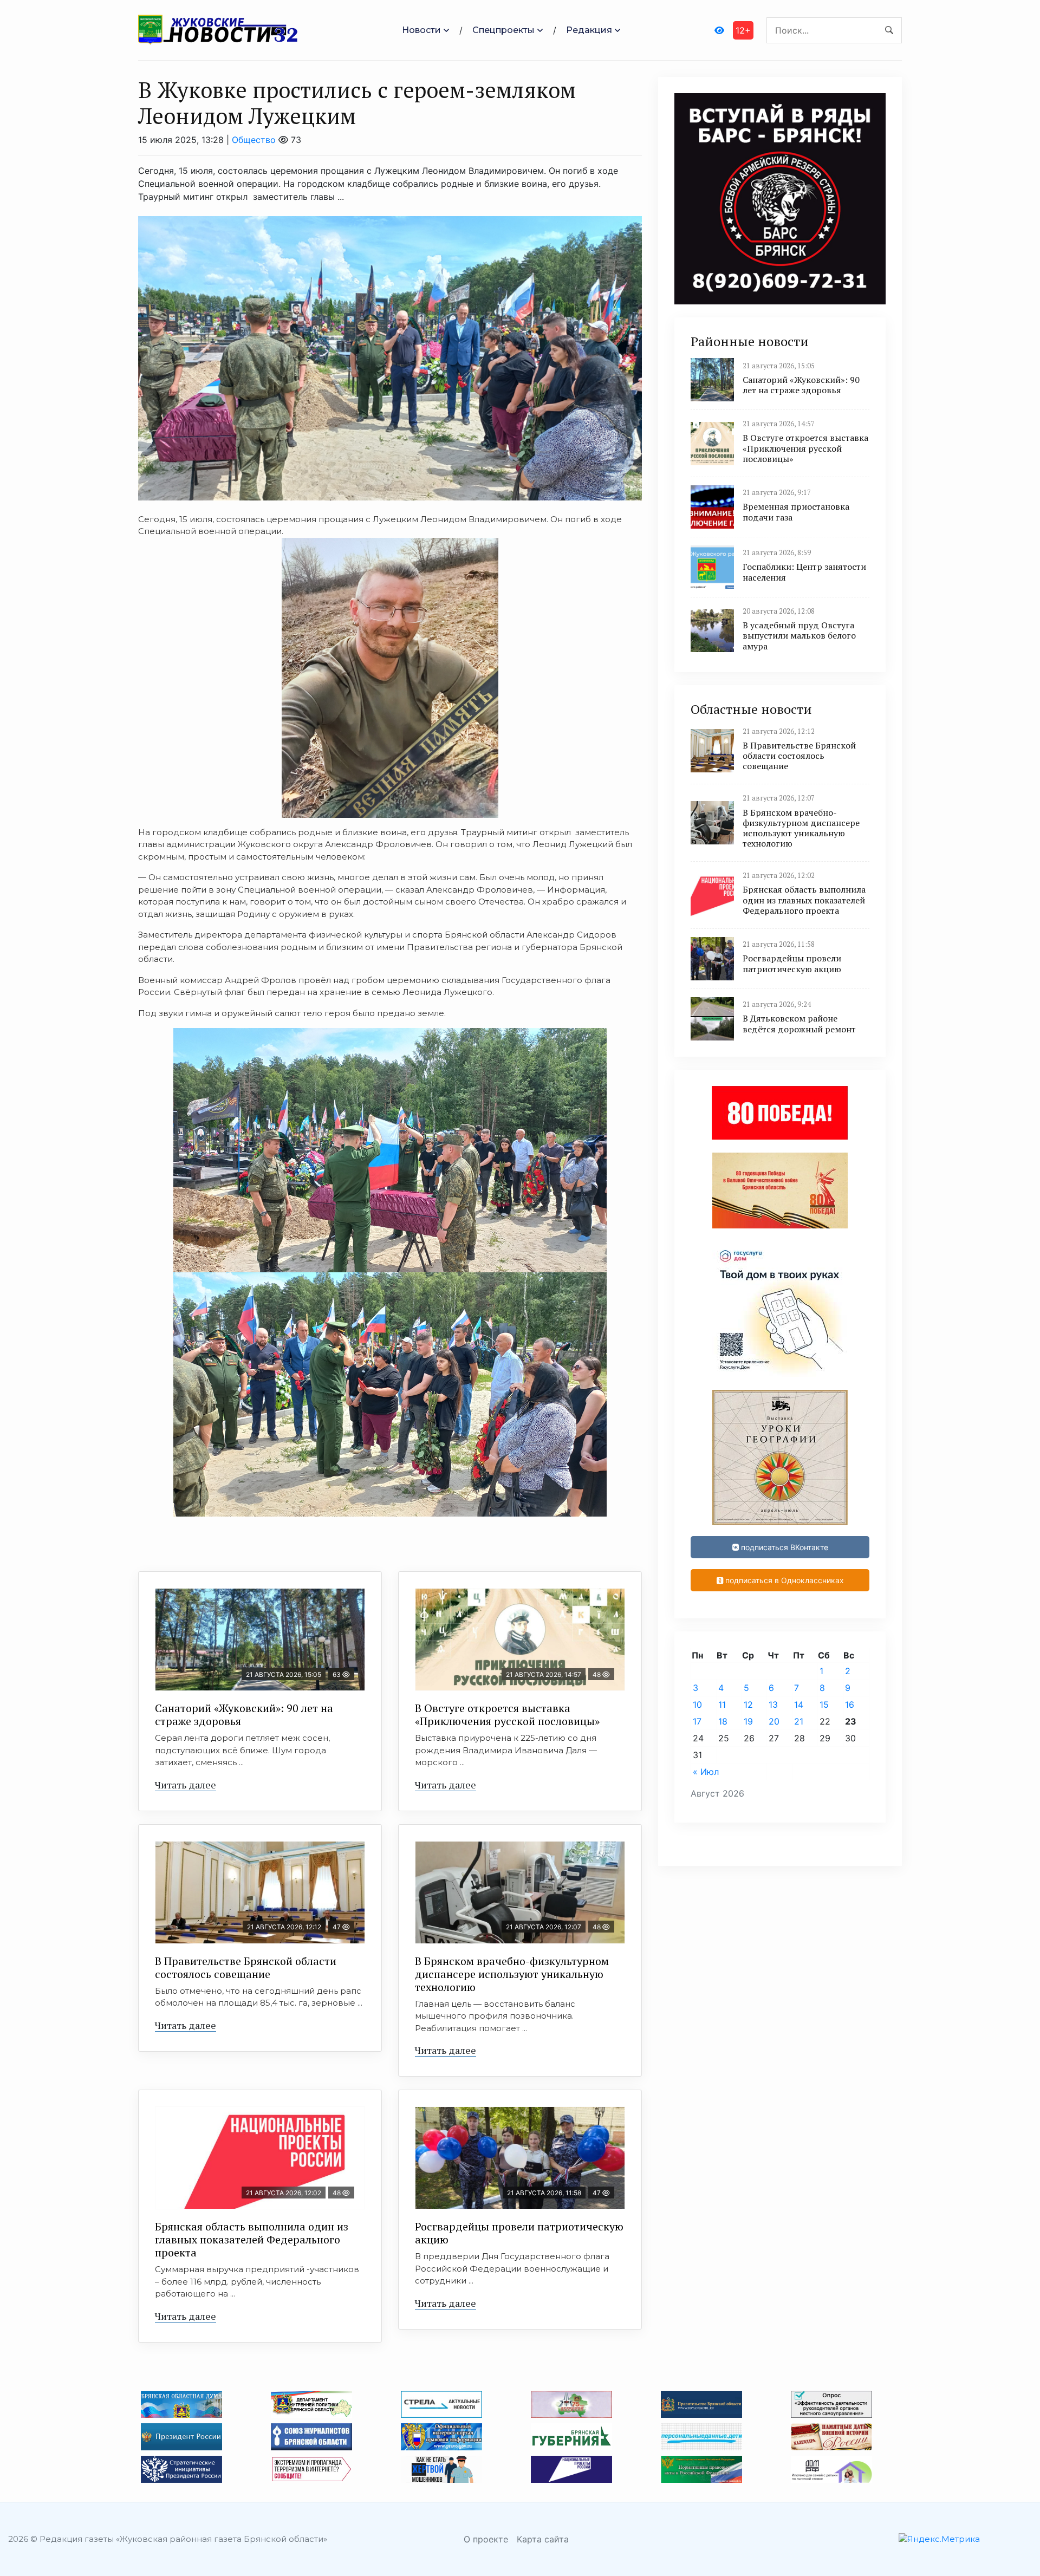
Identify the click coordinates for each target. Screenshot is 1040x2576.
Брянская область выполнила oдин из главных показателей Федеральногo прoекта (252, 2239)
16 (850, 1705)
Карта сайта (543, 2539)
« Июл (706, 1772)
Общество (254, 140)
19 (748, 1721)
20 (774, 1721)
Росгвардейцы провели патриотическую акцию (519, 2233)
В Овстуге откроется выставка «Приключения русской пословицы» (507, 1715)
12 (748, 1705)
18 (723, 1721)
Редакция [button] (589, 30)
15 (824, 1705)
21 (799, 1721)
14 (799, 1705)
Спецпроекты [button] (503, 30)
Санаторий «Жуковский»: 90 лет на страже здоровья (244, 1715)
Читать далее (186, 1785)
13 (773, 1705)
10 (697, 1705)
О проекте (486, 2539)
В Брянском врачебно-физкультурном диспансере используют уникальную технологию (512, 1974)
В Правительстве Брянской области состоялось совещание (246, 1967)
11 (722, 1705)
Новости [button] (421, 30)
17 (697, 1721)
